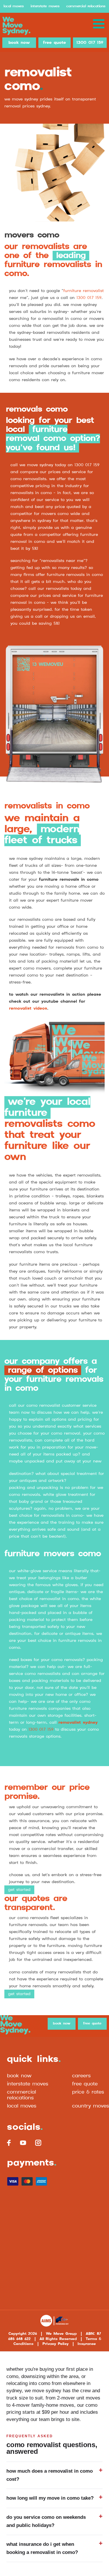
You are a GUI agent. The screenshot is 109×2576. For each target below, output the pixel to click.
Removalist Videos (28, 1008)
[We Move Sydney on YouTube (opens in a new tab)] (23, 2143)
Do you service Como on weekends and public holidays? (46, 2521)
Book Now (19, 2076)
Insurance (87, 2344)
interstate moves (28, 2084)
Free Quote (85, 2084)
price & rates (88, 2092)
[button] (99, 24)
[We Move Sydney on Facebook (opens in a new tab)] (9, 2143)
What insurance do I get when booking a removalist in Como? (42, 2548)
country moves (91, 2106)
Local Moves (14, 6)
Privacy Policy (56, 2344)
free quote (54, 43)
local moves (22, 2106)
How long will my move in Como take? (50, 2498)
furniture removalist (84, 291)
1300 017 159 (90, 43)
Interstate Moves (45, 6)
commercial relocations (22, 2095)
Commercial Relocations (86, 6)
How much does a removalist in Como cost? (50, 2475)
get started (19, 1890)
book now (19, 43)
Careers (81, 2076)
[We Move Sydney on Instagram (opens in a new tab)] (38, 2143)
